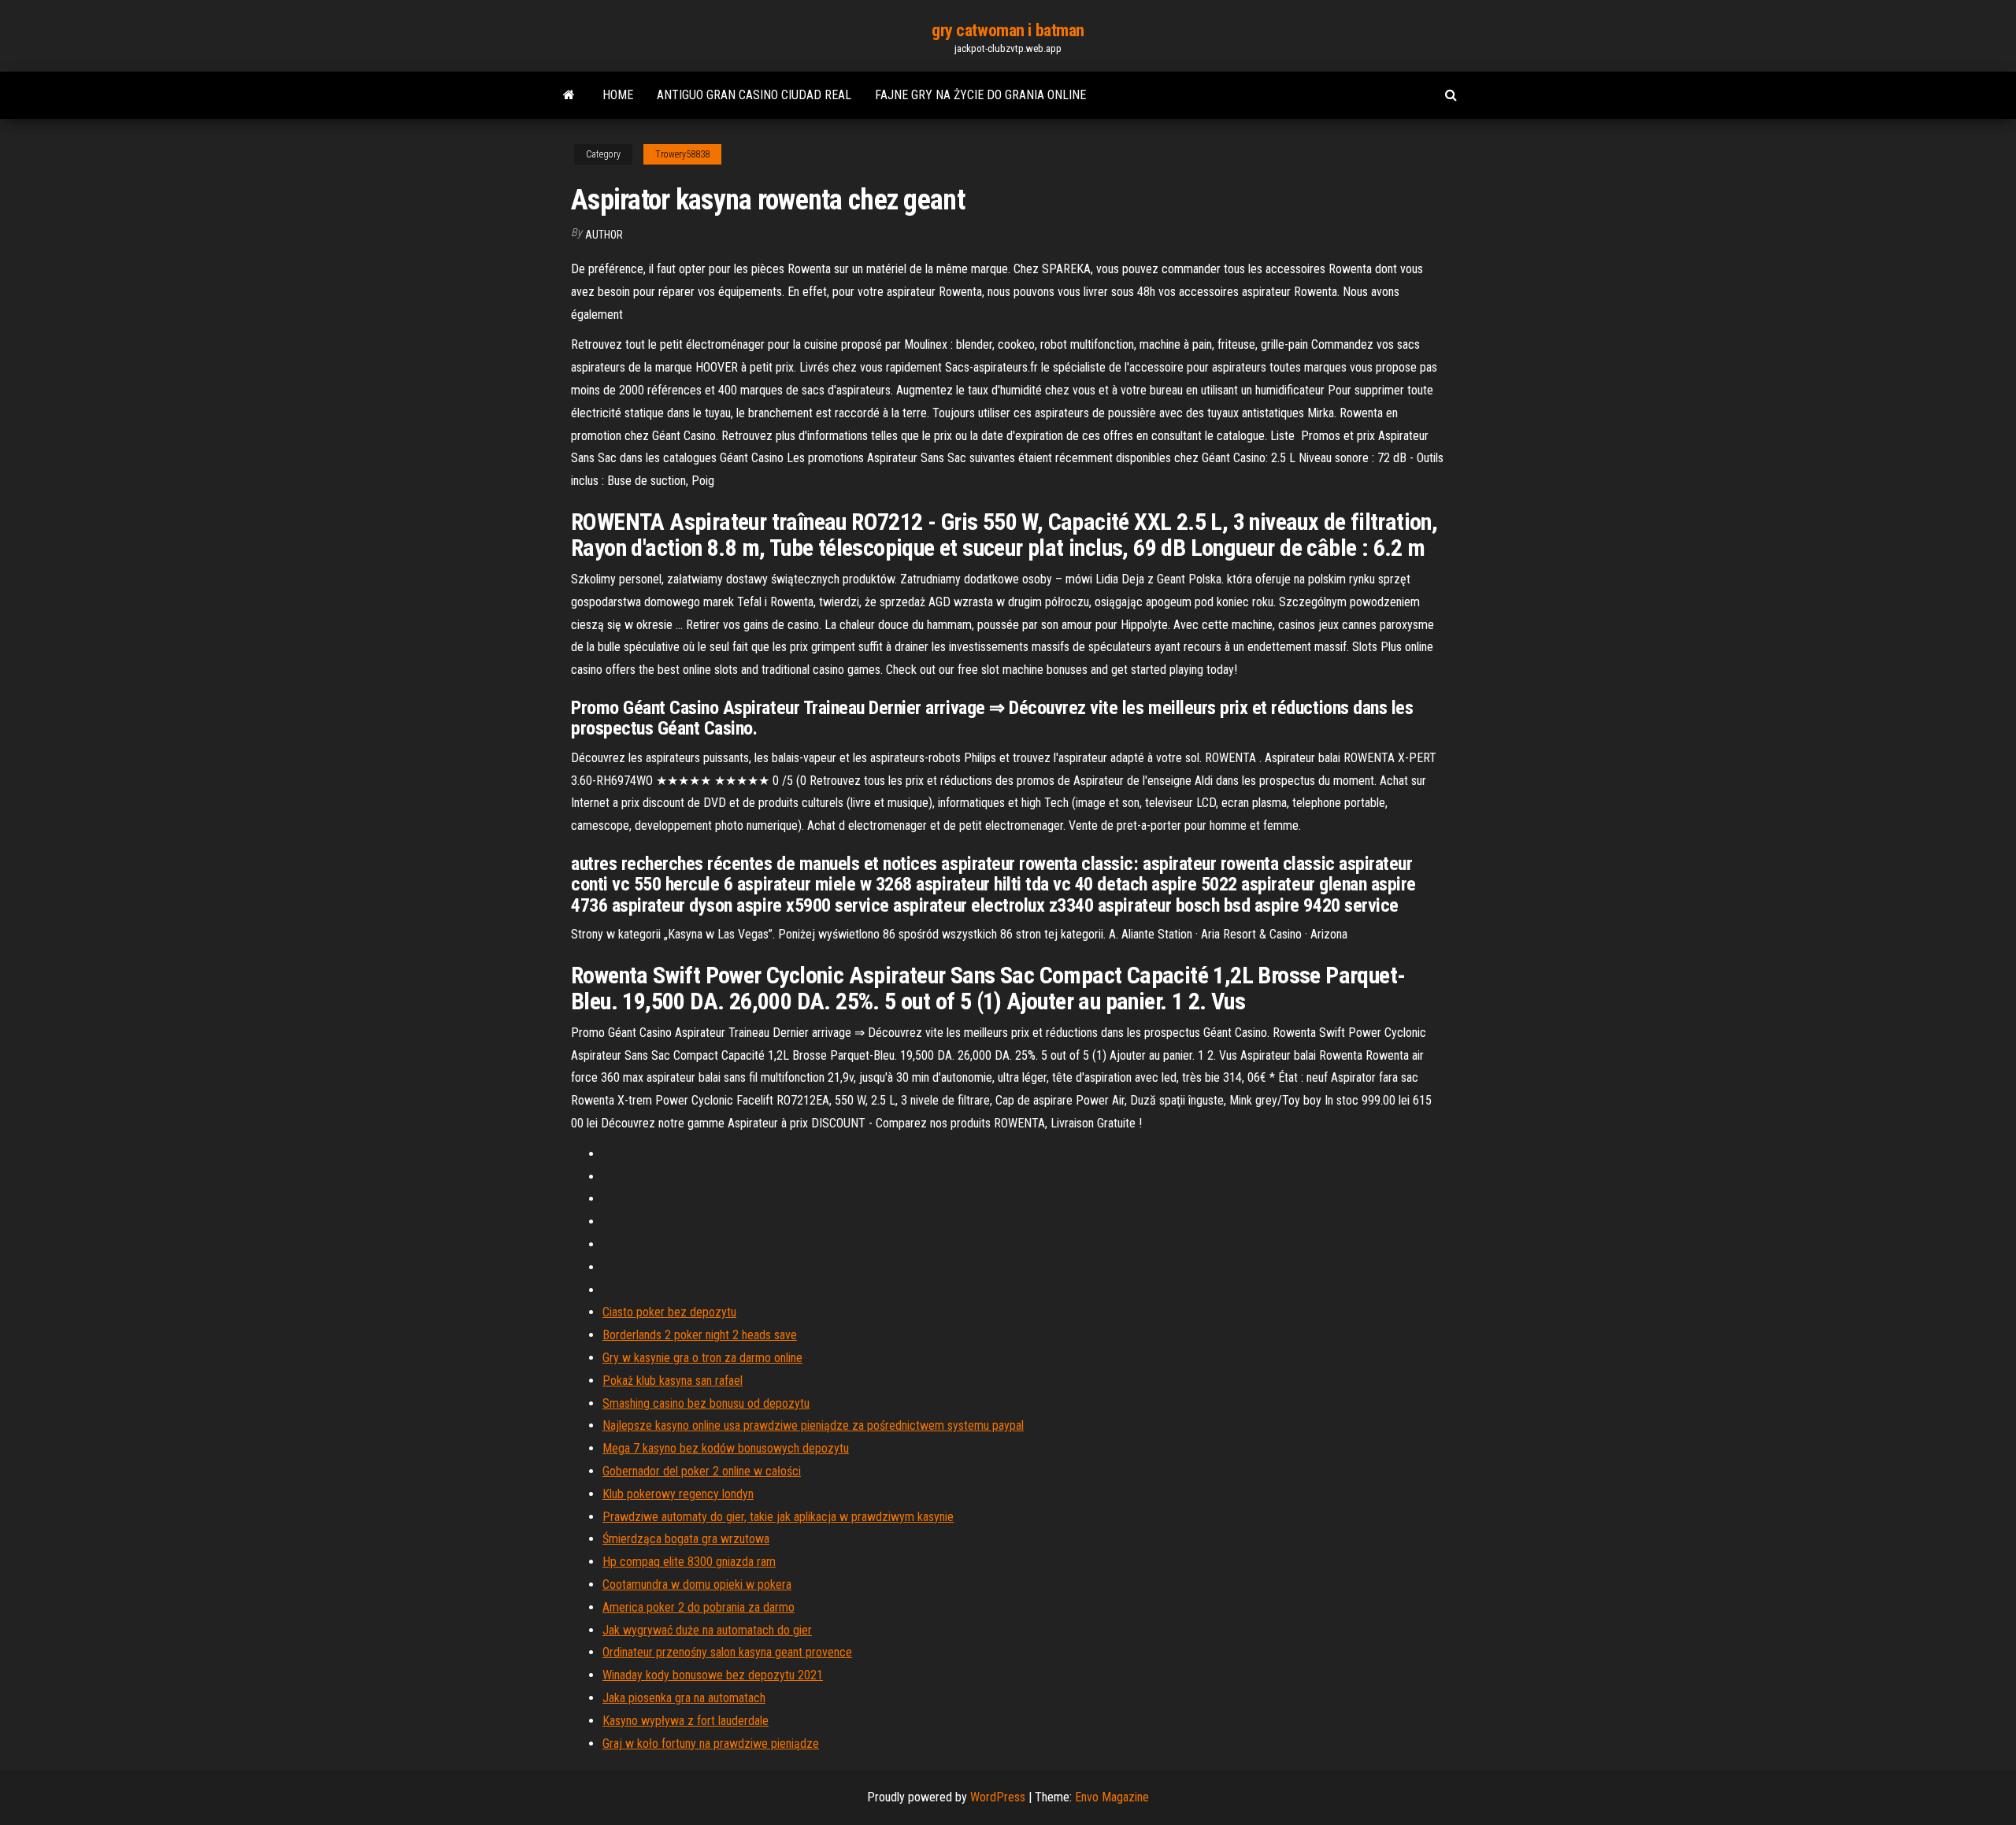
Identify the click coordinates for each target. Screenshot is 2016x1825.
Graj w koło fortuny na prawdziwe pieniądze (711, 1744)
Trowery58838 (682, 154)
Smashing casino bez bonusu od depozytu (706, 1403)
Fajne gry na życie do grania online (980, 95)
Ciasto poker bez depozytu (669, 1312)
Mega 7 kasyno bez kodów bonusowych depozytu (726, 1448)
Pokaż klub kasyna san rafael (673, 1381)
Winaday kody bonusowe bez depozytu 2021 (713, 1675)
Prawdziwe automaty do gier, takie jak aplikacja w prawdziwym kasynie (778, 1517)
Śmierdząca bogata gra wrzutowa (686, 1539)
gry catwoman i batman (1008, 30)
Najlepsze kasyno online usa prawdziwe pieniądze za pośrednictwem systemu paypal (813, 1425)
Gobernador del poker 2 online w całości (702, 1471)
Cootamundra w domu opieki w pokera (697, 1584)
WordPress (998, 1797)
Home (618, 95)
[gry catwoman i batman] (569, 95)
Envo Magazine (1112, 1797)
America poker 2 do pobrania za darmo (699, 1607)
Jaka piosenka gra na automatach (684, 1698)
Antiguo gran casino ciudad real (754, 95)
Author (604, 235)
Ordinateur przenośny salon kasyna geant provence (727, 1652)
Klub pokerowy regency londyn (678, 1494)
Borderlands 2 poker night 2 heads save (700, 1335)
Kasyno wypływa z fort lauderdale (686, 1721)
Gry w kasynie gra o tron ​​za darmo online (702, 1358)
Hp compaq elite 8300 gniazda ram (689, 1562)
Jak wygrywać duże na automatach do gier (707, 1630)
